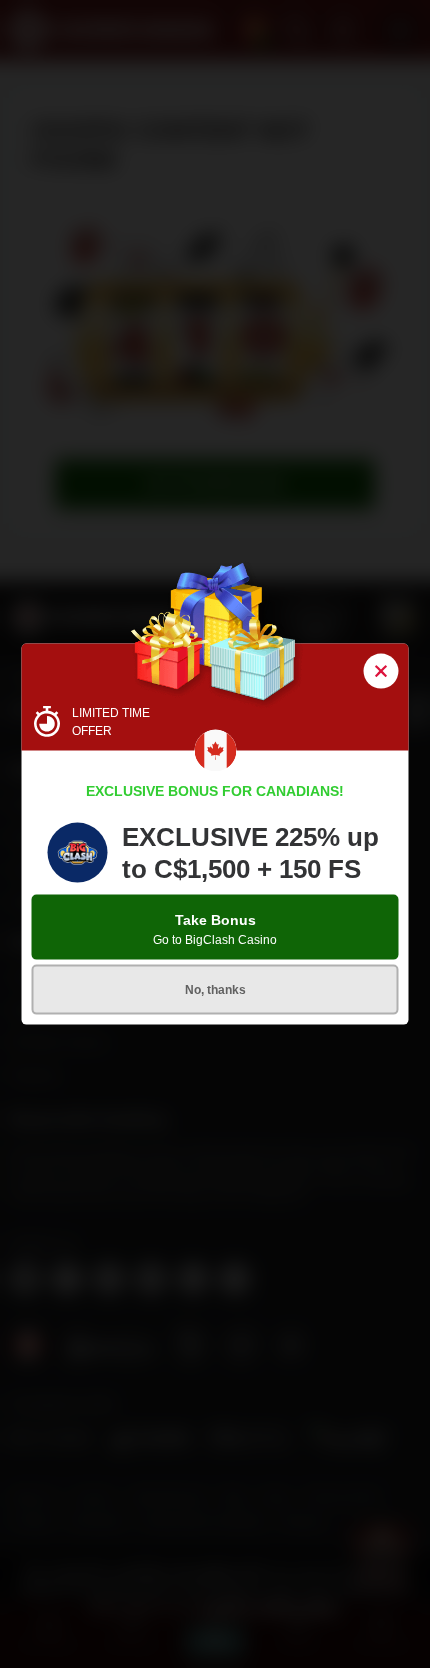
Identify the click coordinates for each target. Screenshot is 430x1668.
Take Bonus (215, 928)
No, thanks (215, 989)
